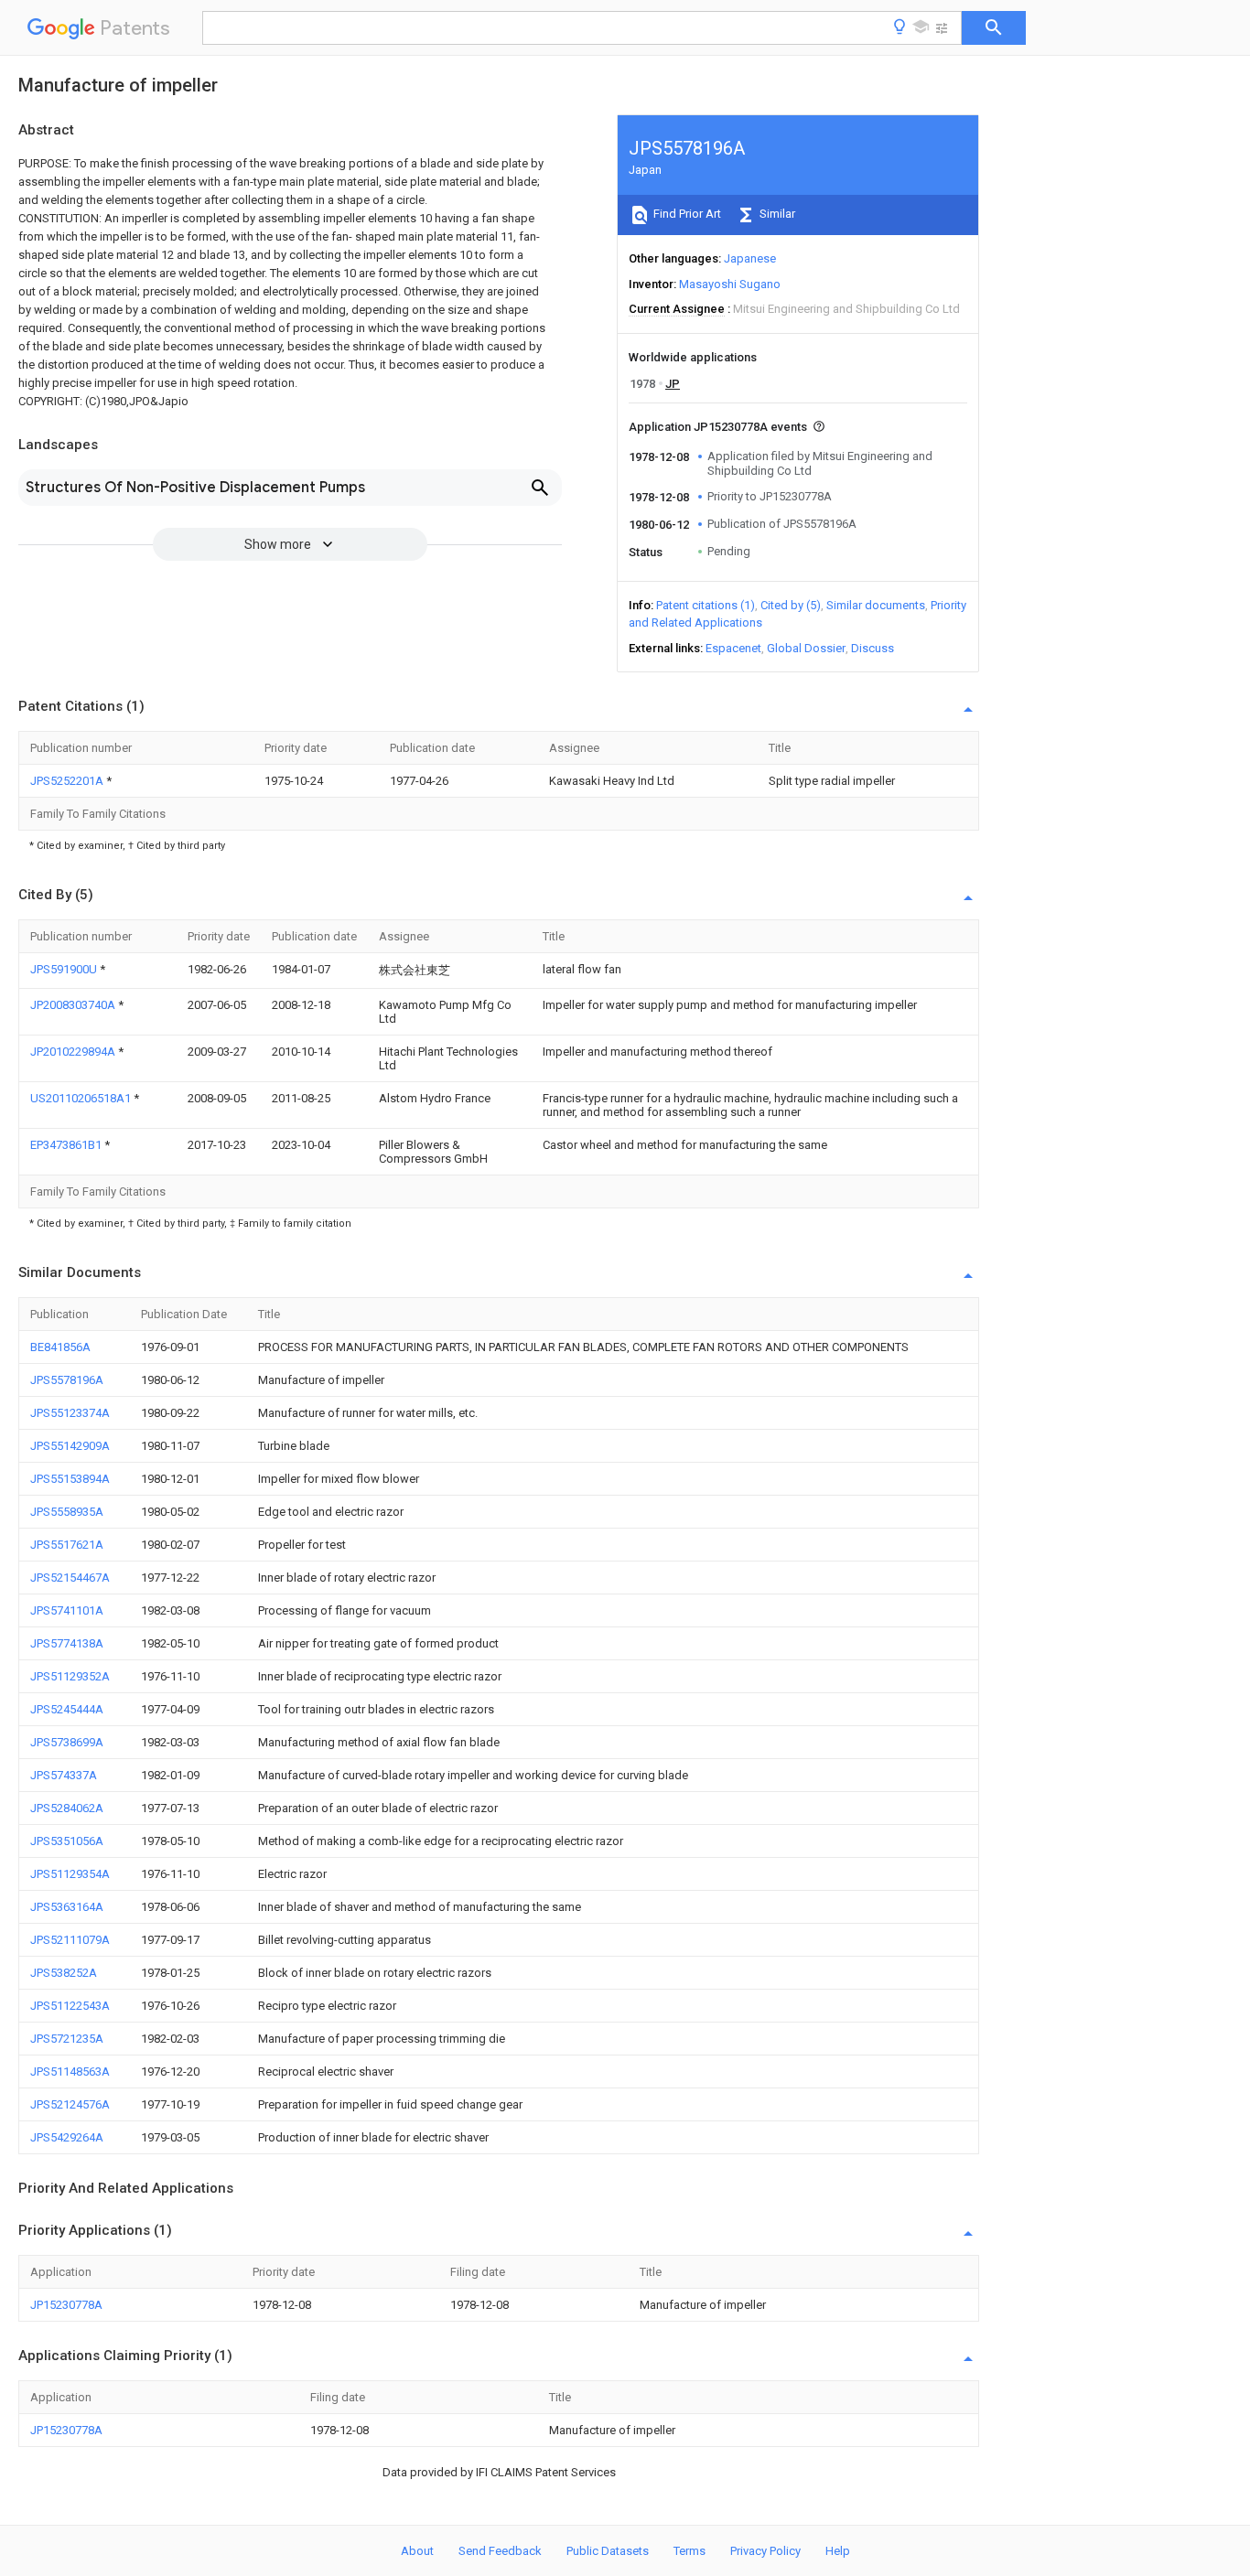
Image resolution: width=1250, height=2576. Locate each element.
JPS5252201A (68, 781)
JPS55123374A (70, 1413)
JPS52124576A (70, 2104)
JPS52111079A (70, 1940)
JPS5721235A (67, 2039)
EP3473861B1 (67, 1145)
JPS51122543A (70, 2006)
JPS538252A (64, 1973)
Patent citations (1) (706, 605)
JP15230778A (66, 2305)
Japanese (750, 258)
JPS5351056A (67, 1841)
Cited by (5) (791, 605)
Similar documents (876, 605)
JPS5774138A (67, 1643)
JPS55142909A (70, 1446)
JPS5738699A (67, 1742)
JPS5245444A (67, 1709)
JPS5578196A (67, 1380)
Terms (690, 2551)
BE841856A (60, 1347)
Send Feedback (500, 2551)
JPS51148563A (70, 2072)
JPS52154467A (70, 1578)
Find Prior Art (686, 214)
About (417, 2551)
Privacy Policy (765, 2551)
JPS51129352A (70, 1676)
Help (838, 2551)
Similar (776, 214)
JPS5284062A (67, 1808)
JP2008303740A (74, 1005)
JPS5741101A (67, 1610)
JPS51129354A (70, 1874)
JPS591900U (65, 969)
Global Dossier (806, 648)
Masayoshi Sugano (730, 284)
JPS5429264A (67, 2137)
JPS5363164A (67, 1907)
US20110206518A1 (82, 1098)
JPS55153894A (70, 1479)
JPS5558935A (67, 1512)
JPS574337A (64, 1775)
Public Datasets (608, 2551)
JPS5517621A (67, 1545)
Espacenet (733, 648)
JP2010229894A (74, 1052)
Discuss (873, 648)
